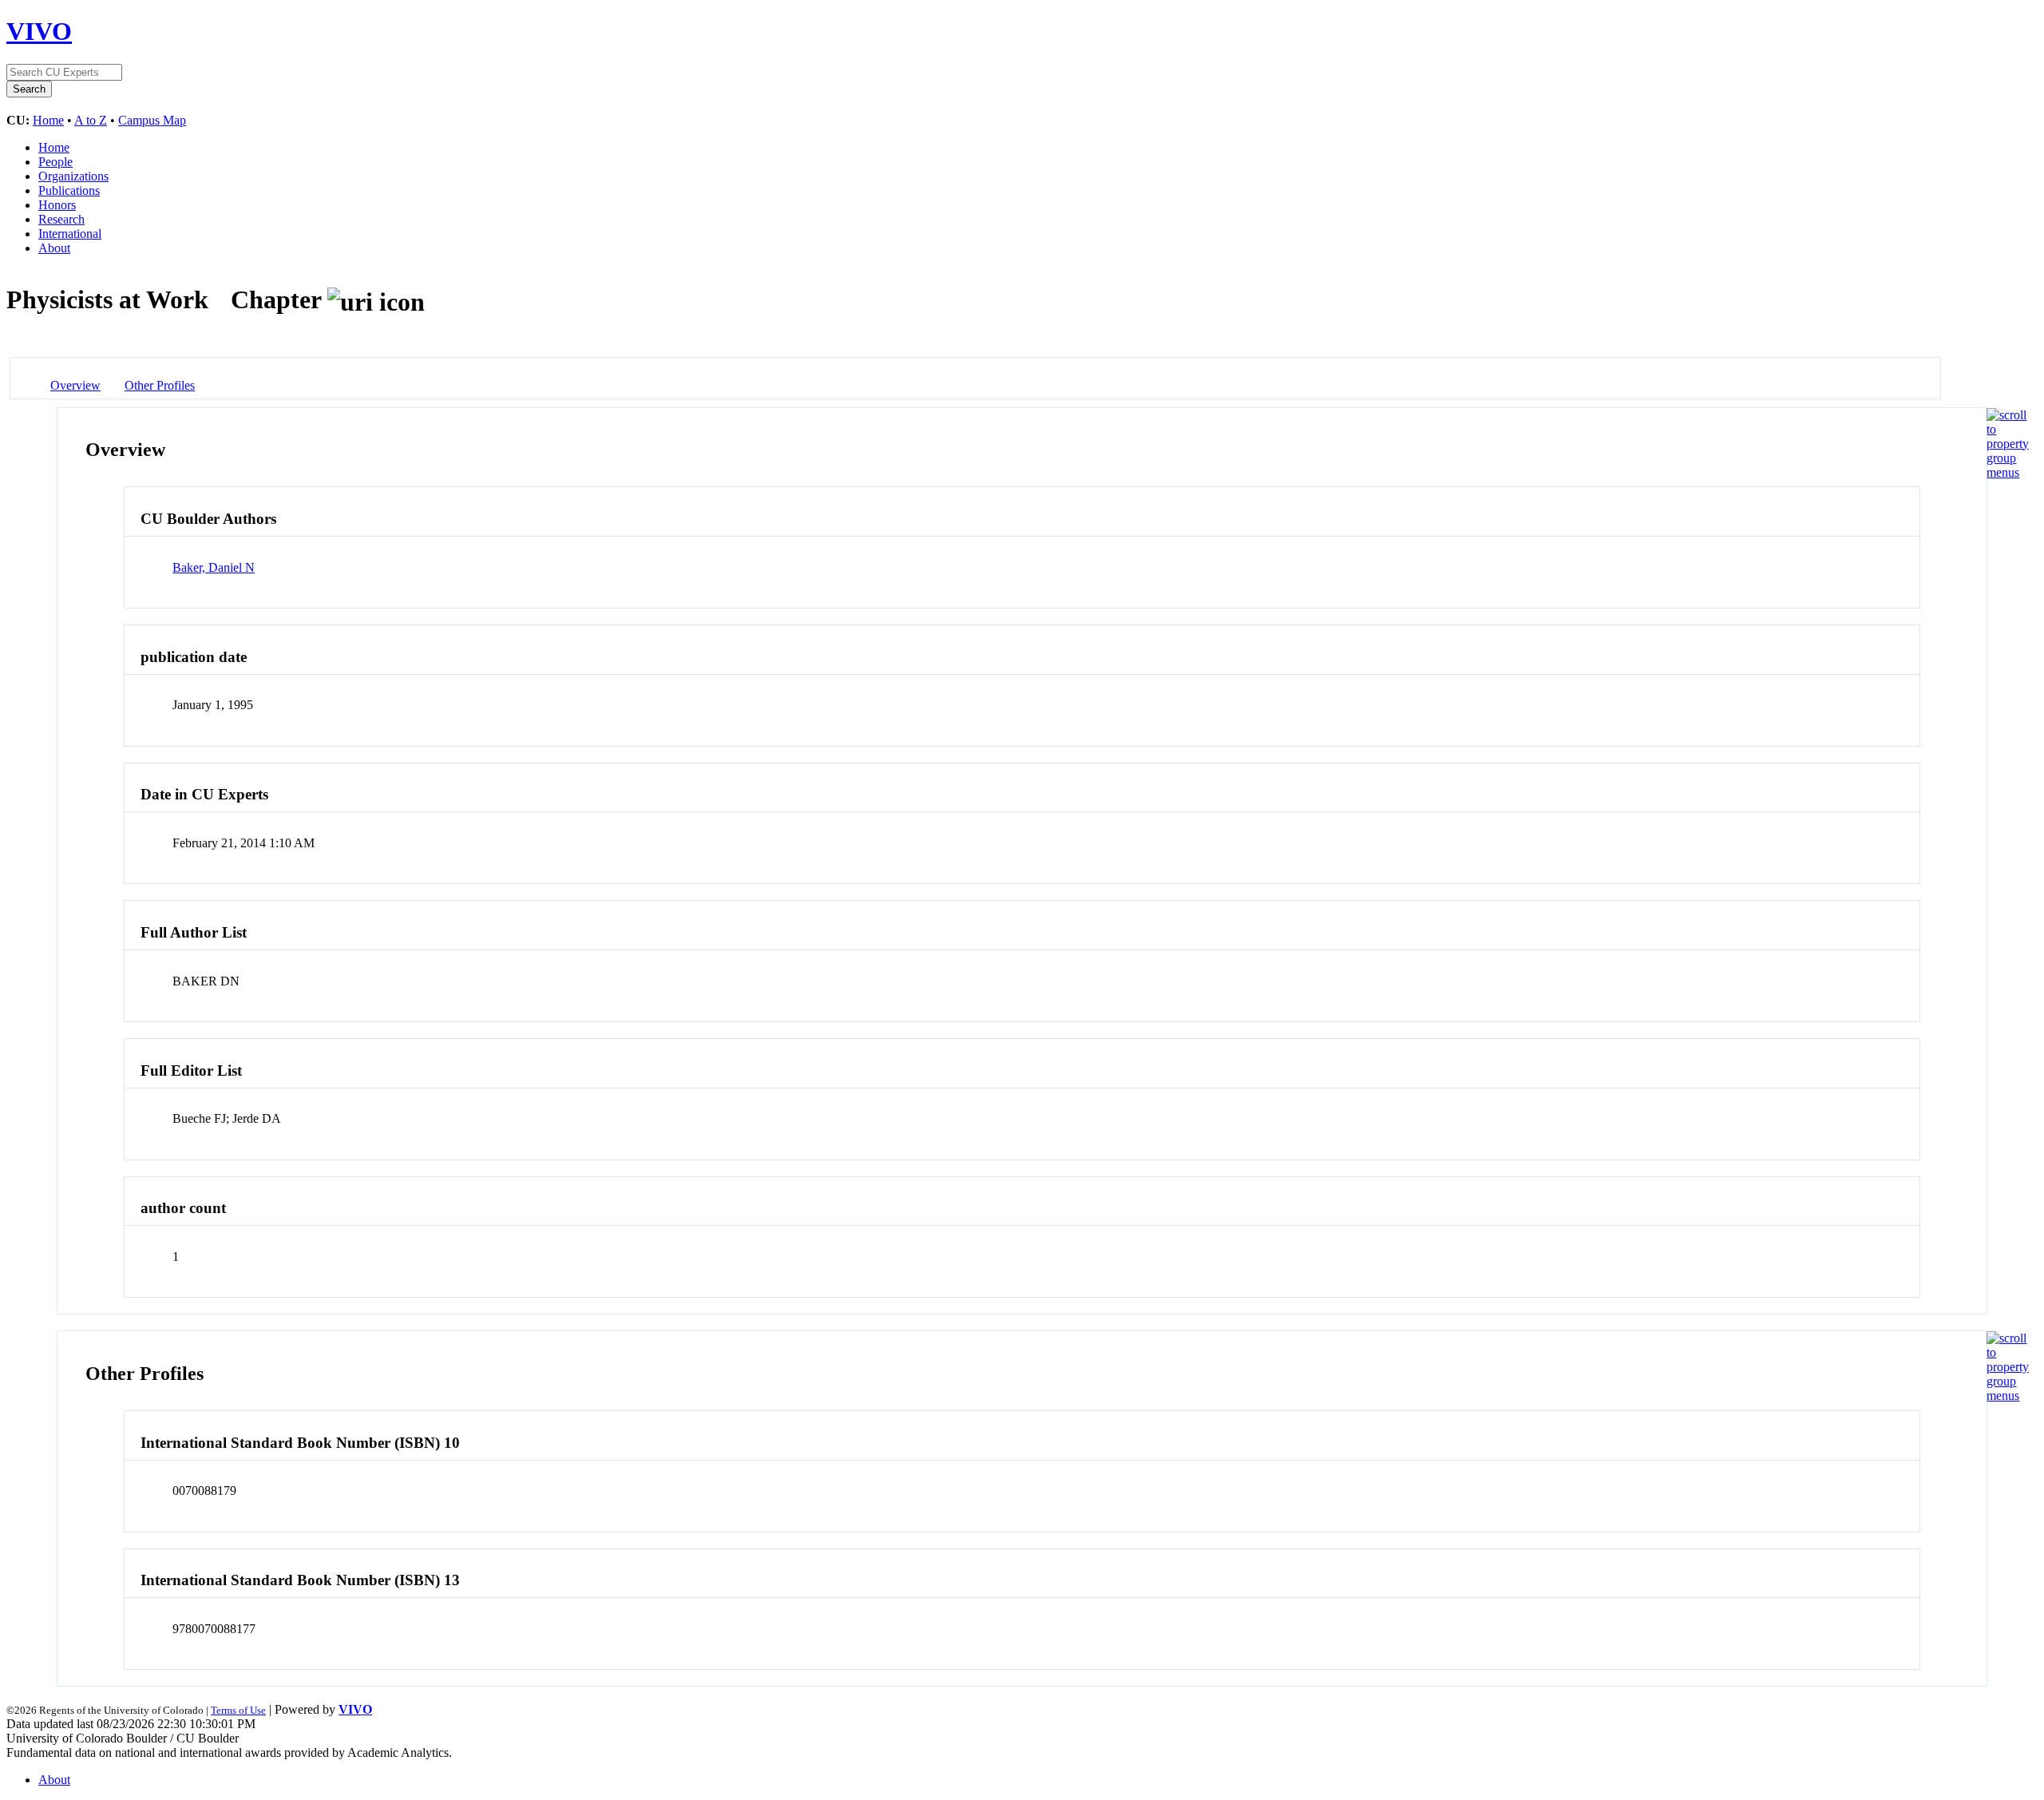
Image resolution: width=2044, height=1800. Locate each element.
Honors (57, 205)
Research (61, 219)
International (70, 234)
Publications (69, 190)
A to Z (91, 120)
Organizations (73, 176)
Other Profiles (160, 385)
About (54, 248)
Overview (75, 385)
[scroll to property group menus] (2008, 472)
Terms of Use (238, 1710)
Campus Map (152, 120)
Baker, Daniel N (214, 567)
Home (48, 120)
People (55, 162)
